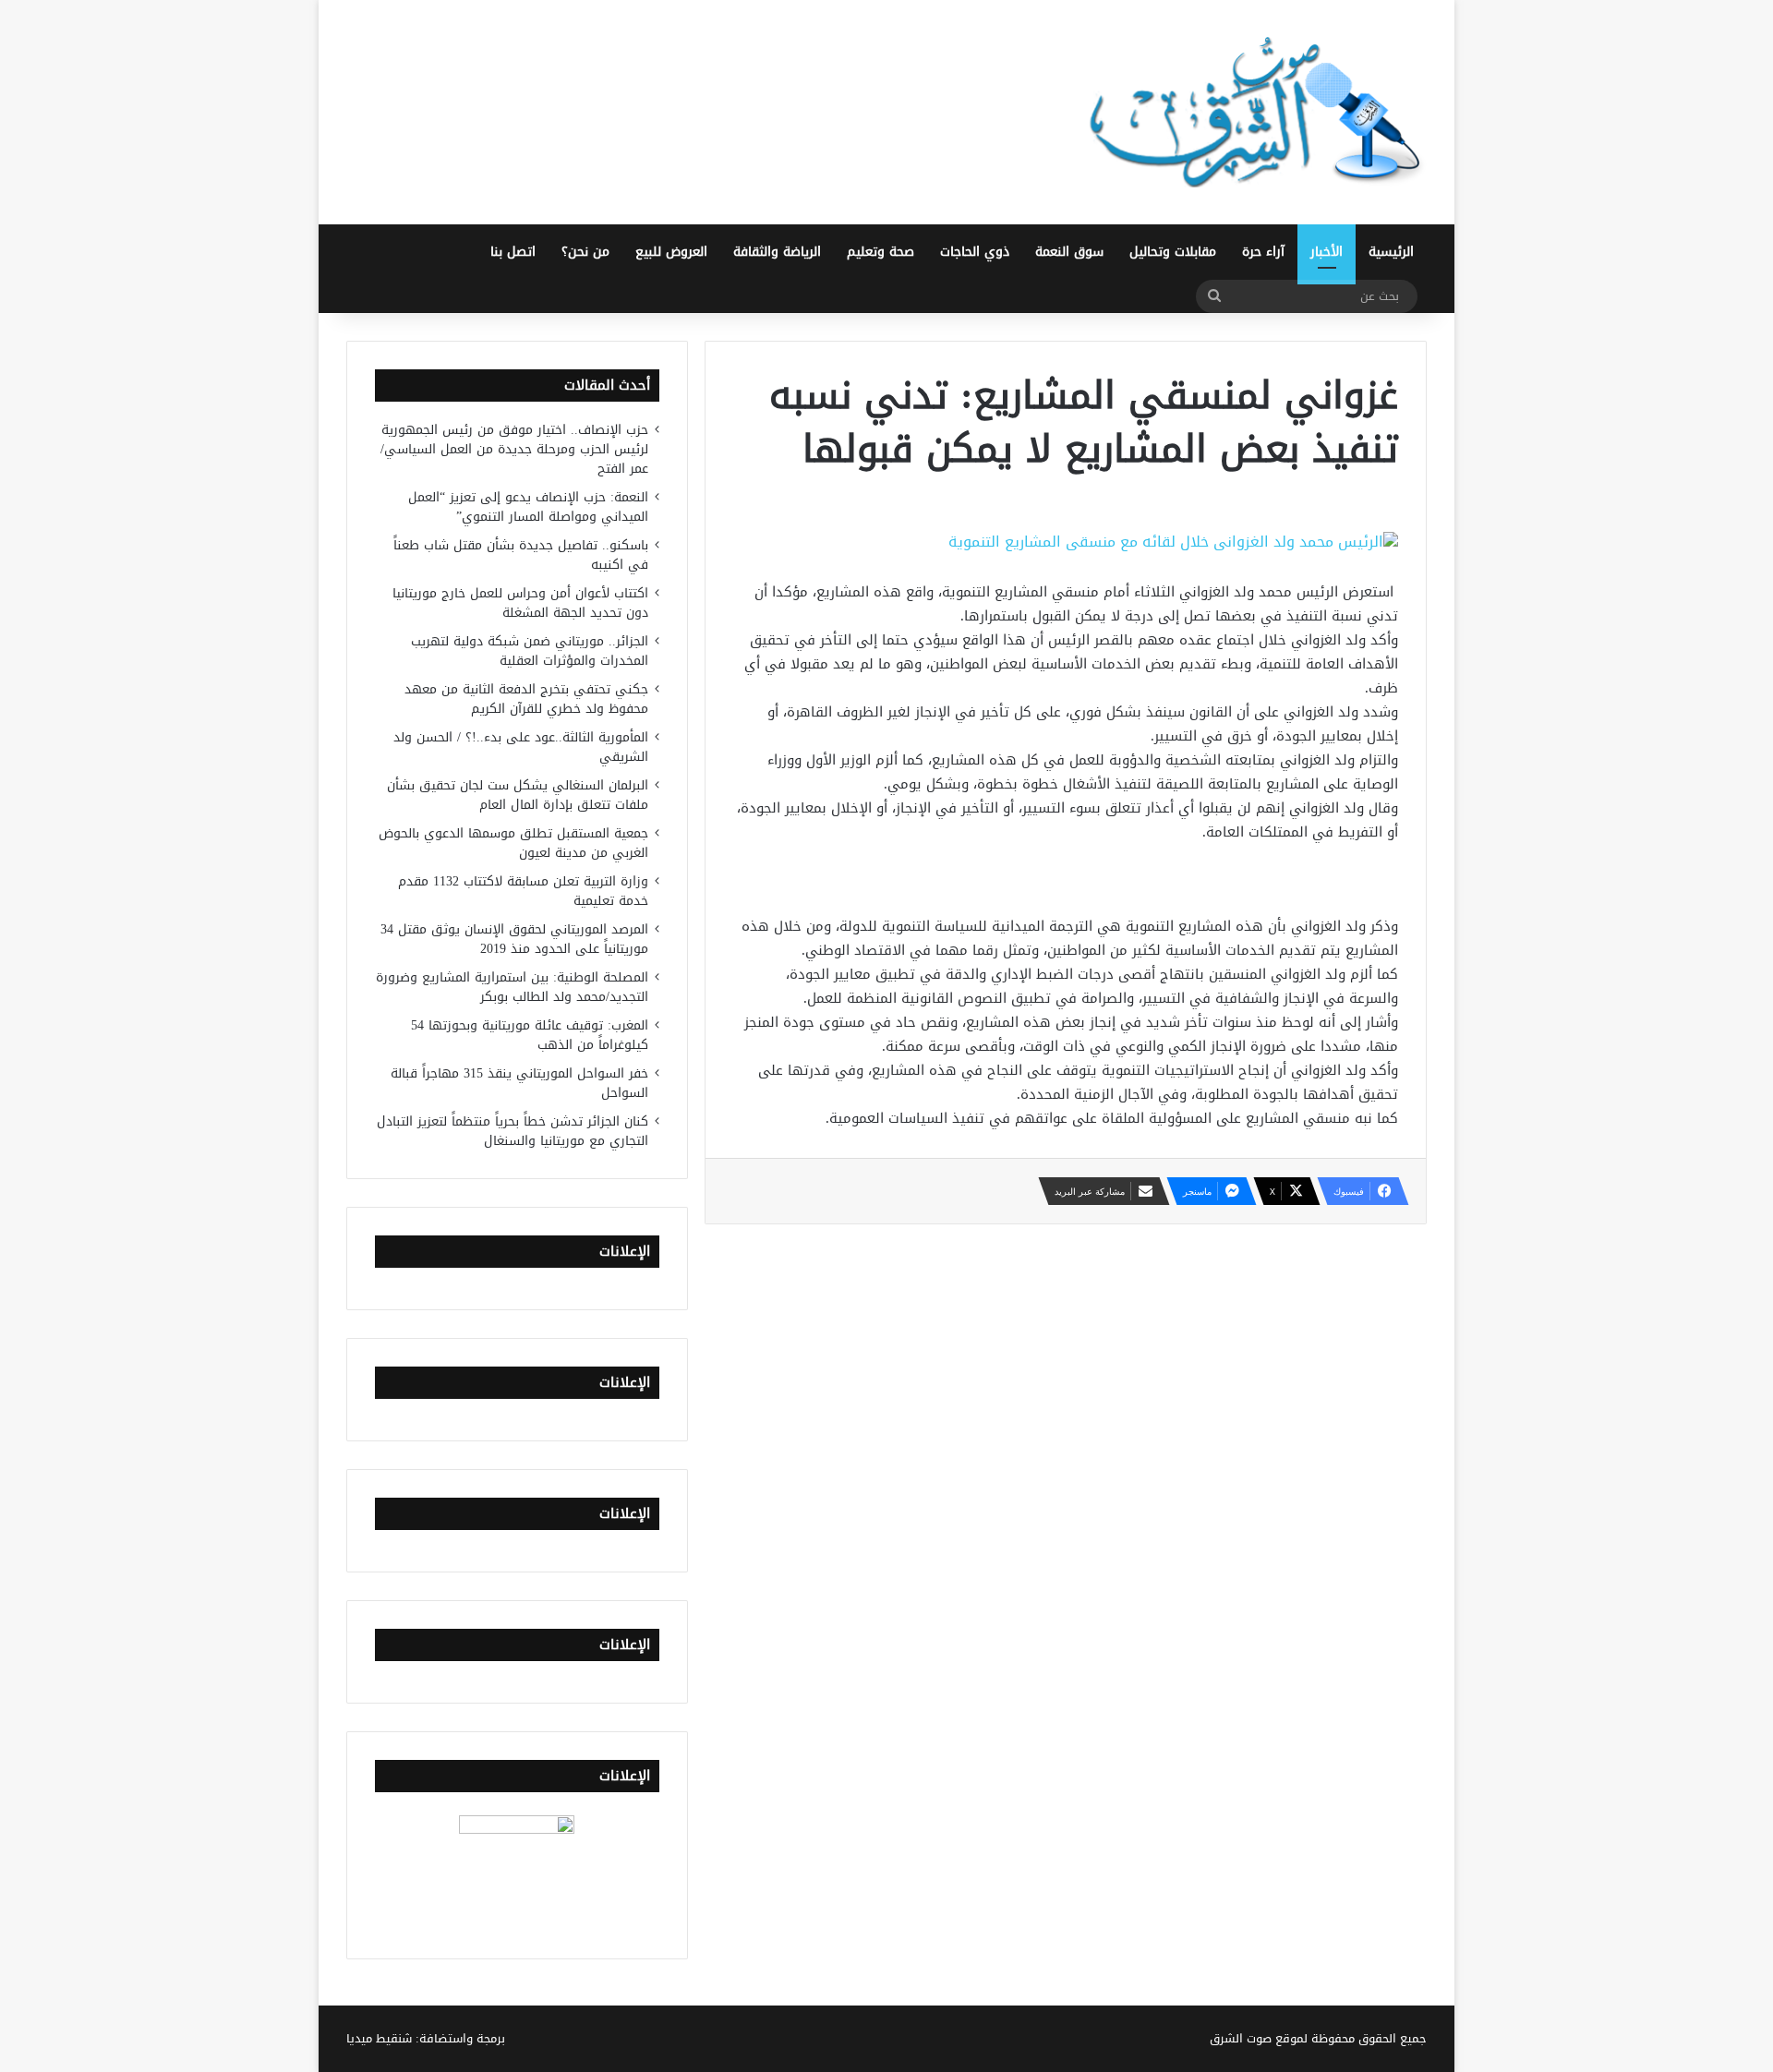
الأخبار (1327, 252)
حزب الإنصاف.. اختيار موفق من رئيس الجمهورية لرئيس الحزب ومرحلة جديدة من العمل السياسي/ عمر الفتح (514, 449)
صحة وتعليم (880, 252)
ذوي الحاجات (975, 252)
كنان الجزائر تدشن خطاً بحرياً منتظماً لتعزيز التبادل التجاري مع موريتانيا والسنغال (513, 1131)
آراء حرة (1263, 252)
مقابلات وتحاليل (1173, 252)
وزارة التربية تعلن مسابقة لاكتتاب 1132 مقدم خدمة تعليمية (523, 891)
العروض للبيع (671, 252)
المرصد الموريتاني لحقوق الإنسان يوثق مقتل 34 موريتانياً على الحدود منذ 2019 (514, 939)
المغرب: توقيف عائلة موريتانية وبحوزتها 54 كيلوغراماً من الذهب (530, 1035)
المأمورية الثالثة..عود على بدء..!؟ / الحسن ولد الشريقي (521, 747)
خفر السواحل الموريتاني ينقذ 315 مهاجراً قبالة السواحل (519, 1083)
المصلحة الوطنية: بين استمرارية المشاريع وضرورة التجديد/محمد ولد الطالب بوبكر (512, 987)
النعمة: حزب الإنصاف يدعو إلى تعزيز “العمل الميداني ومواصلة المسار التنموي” (528, 507)
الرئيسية (1391, 252)
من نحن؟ (585, 252)
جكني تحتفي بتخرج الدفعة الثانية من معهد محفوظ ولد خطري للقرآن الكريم (526, 699)
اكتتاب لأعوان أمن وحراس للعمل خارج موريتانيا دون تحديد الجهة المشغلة (520, 603)
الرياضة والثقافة (777, 252)
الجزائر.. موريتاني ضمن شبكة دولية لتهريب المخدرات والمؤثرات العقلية (530, 651)
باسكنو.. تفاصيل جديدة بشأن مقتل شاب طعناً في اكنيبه (521, 555)
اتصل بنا (513, 252)
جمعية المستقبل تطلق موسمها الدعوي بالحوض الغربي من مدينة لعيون (513, 843)
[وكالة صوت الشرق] (1256, 112)
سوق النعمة (1069, 252)
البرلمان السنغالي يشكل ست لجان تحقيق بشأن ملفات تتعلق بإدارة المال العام (518, 795)
